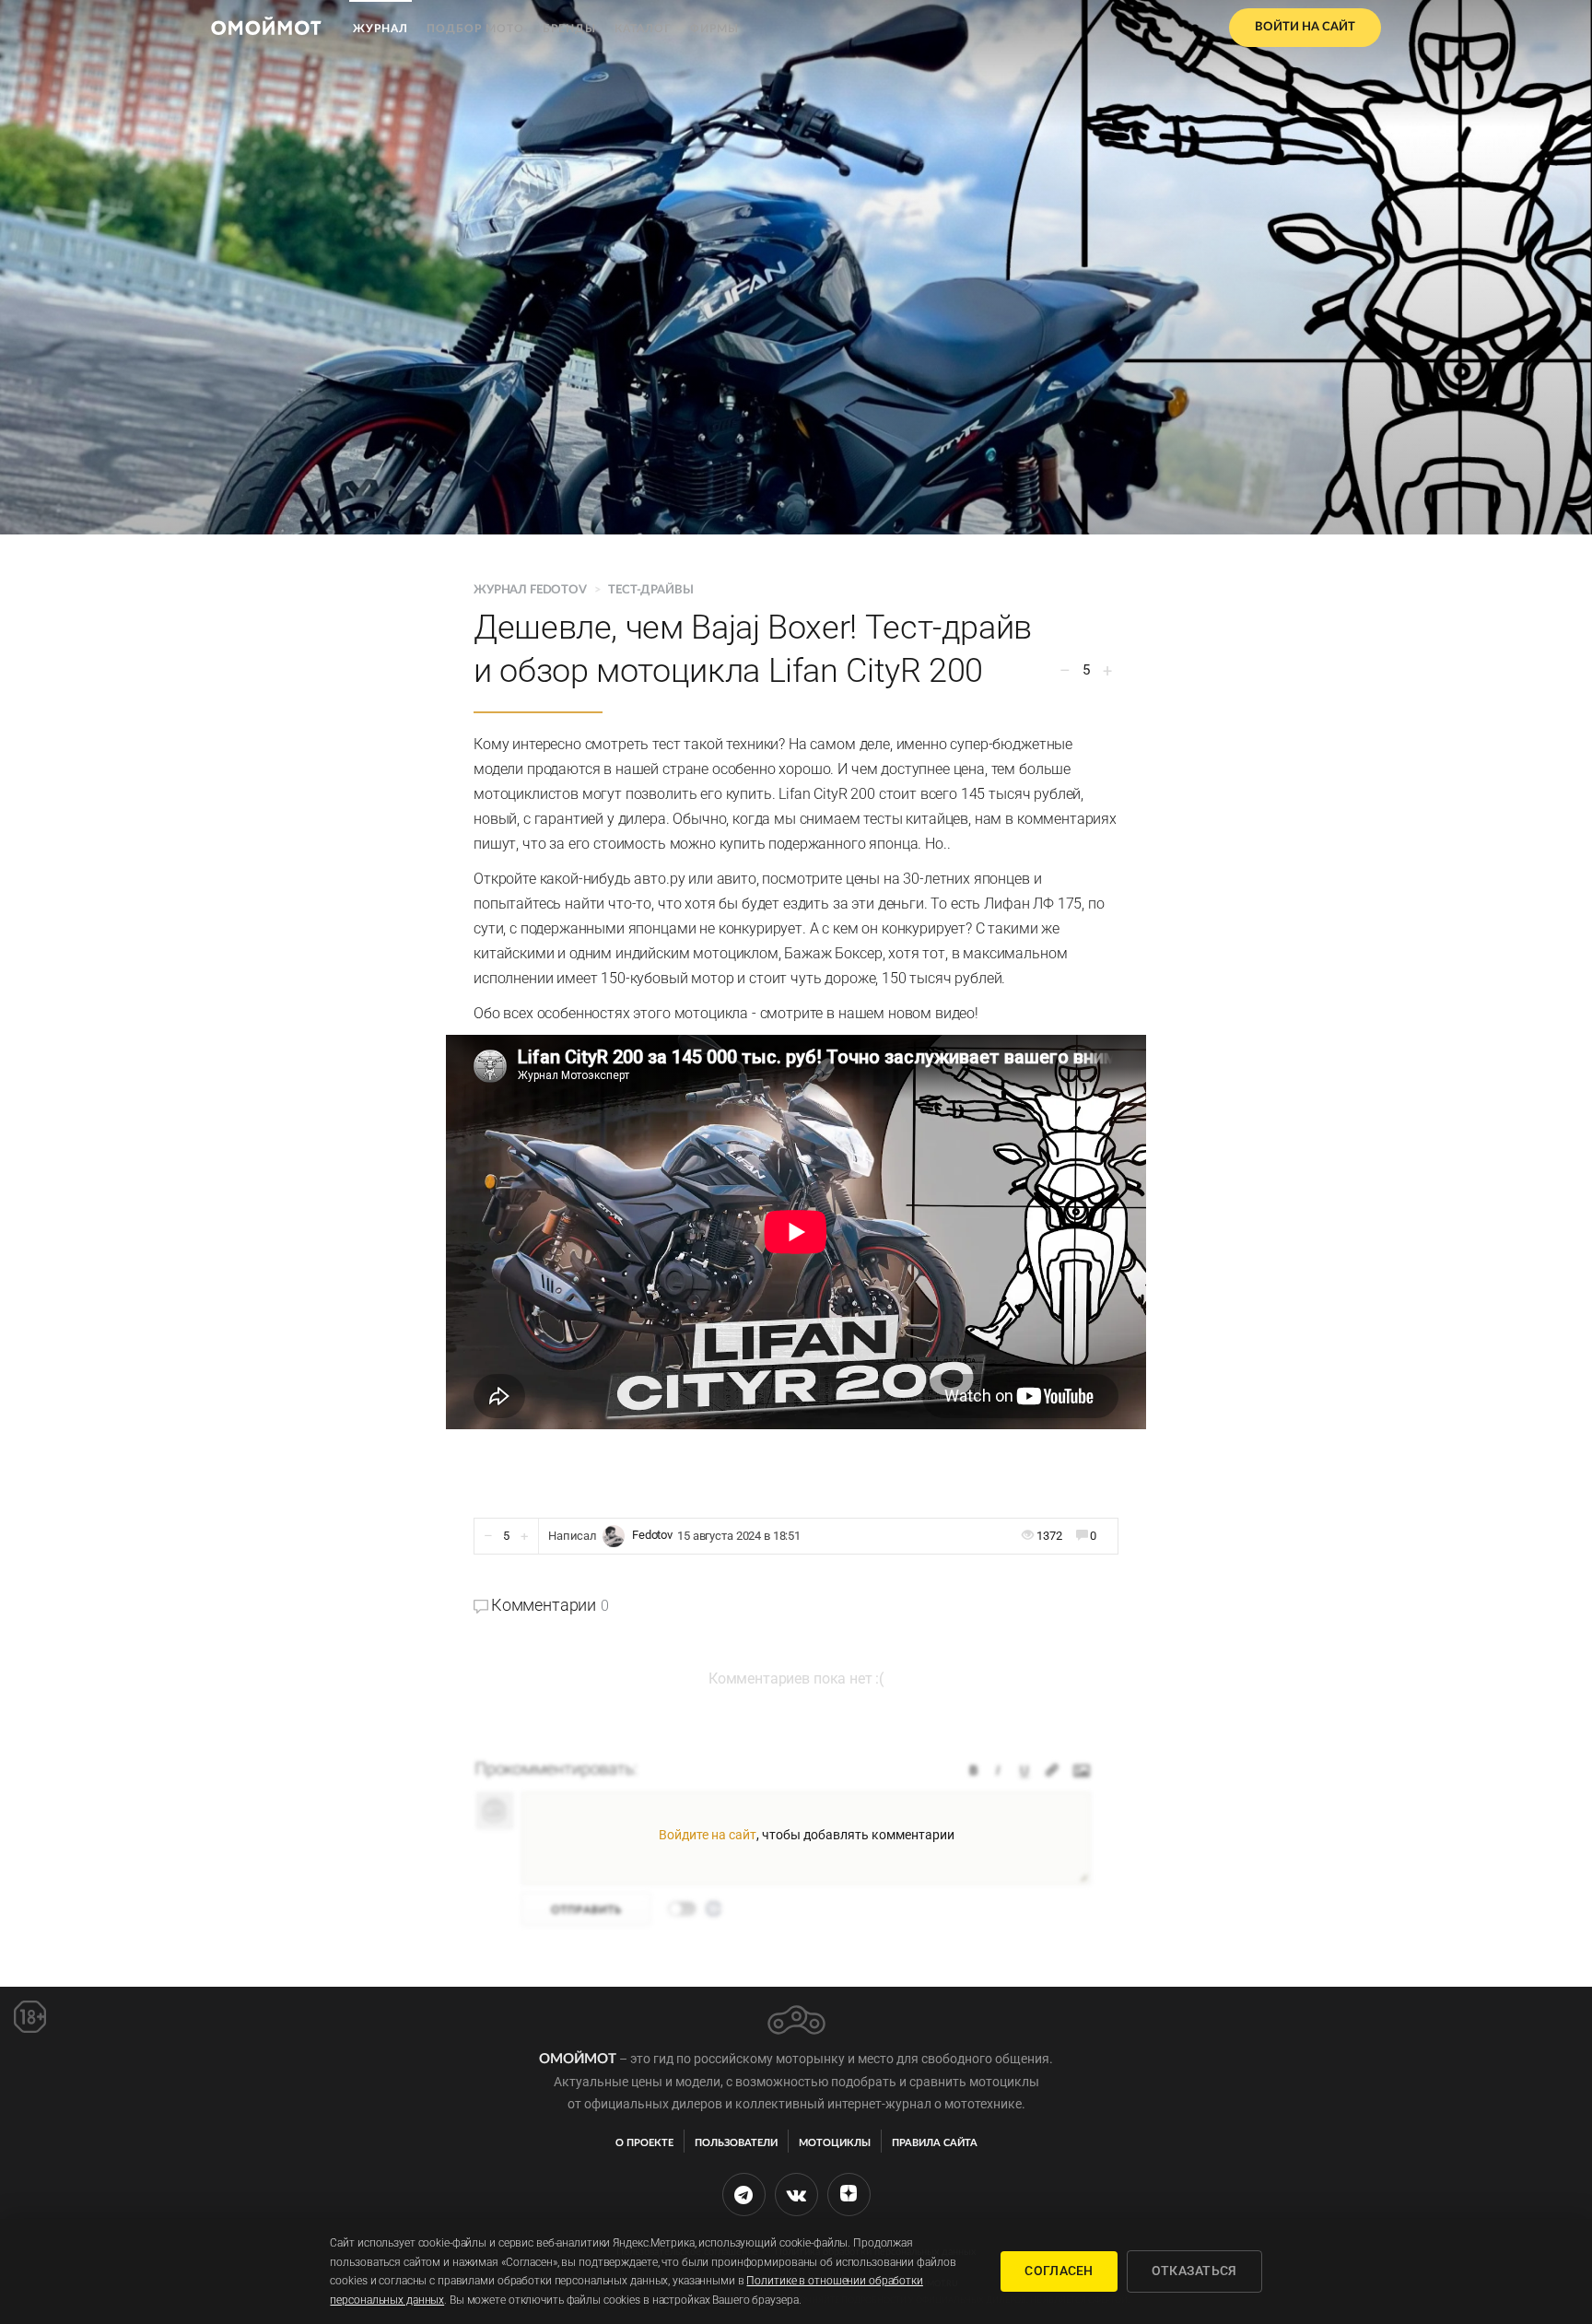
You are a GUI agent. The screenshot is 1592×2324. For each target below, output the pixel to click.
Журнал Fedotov (532, 590)
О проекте (644, 2143)
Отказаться (1194, 2271)
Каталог (643, 29)
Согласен (1059, 2271)
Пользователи (736, 2143)
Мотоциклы (835, 2143)
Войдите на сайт (708, 1835)
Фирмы (714, 29)
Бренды (569, 29)
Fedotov (652, 1536)
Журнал (380, 29)
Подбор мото (475, 29)
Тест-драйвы (650, 590)
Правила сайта (935, 2143)
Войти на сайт (1305, 27)
